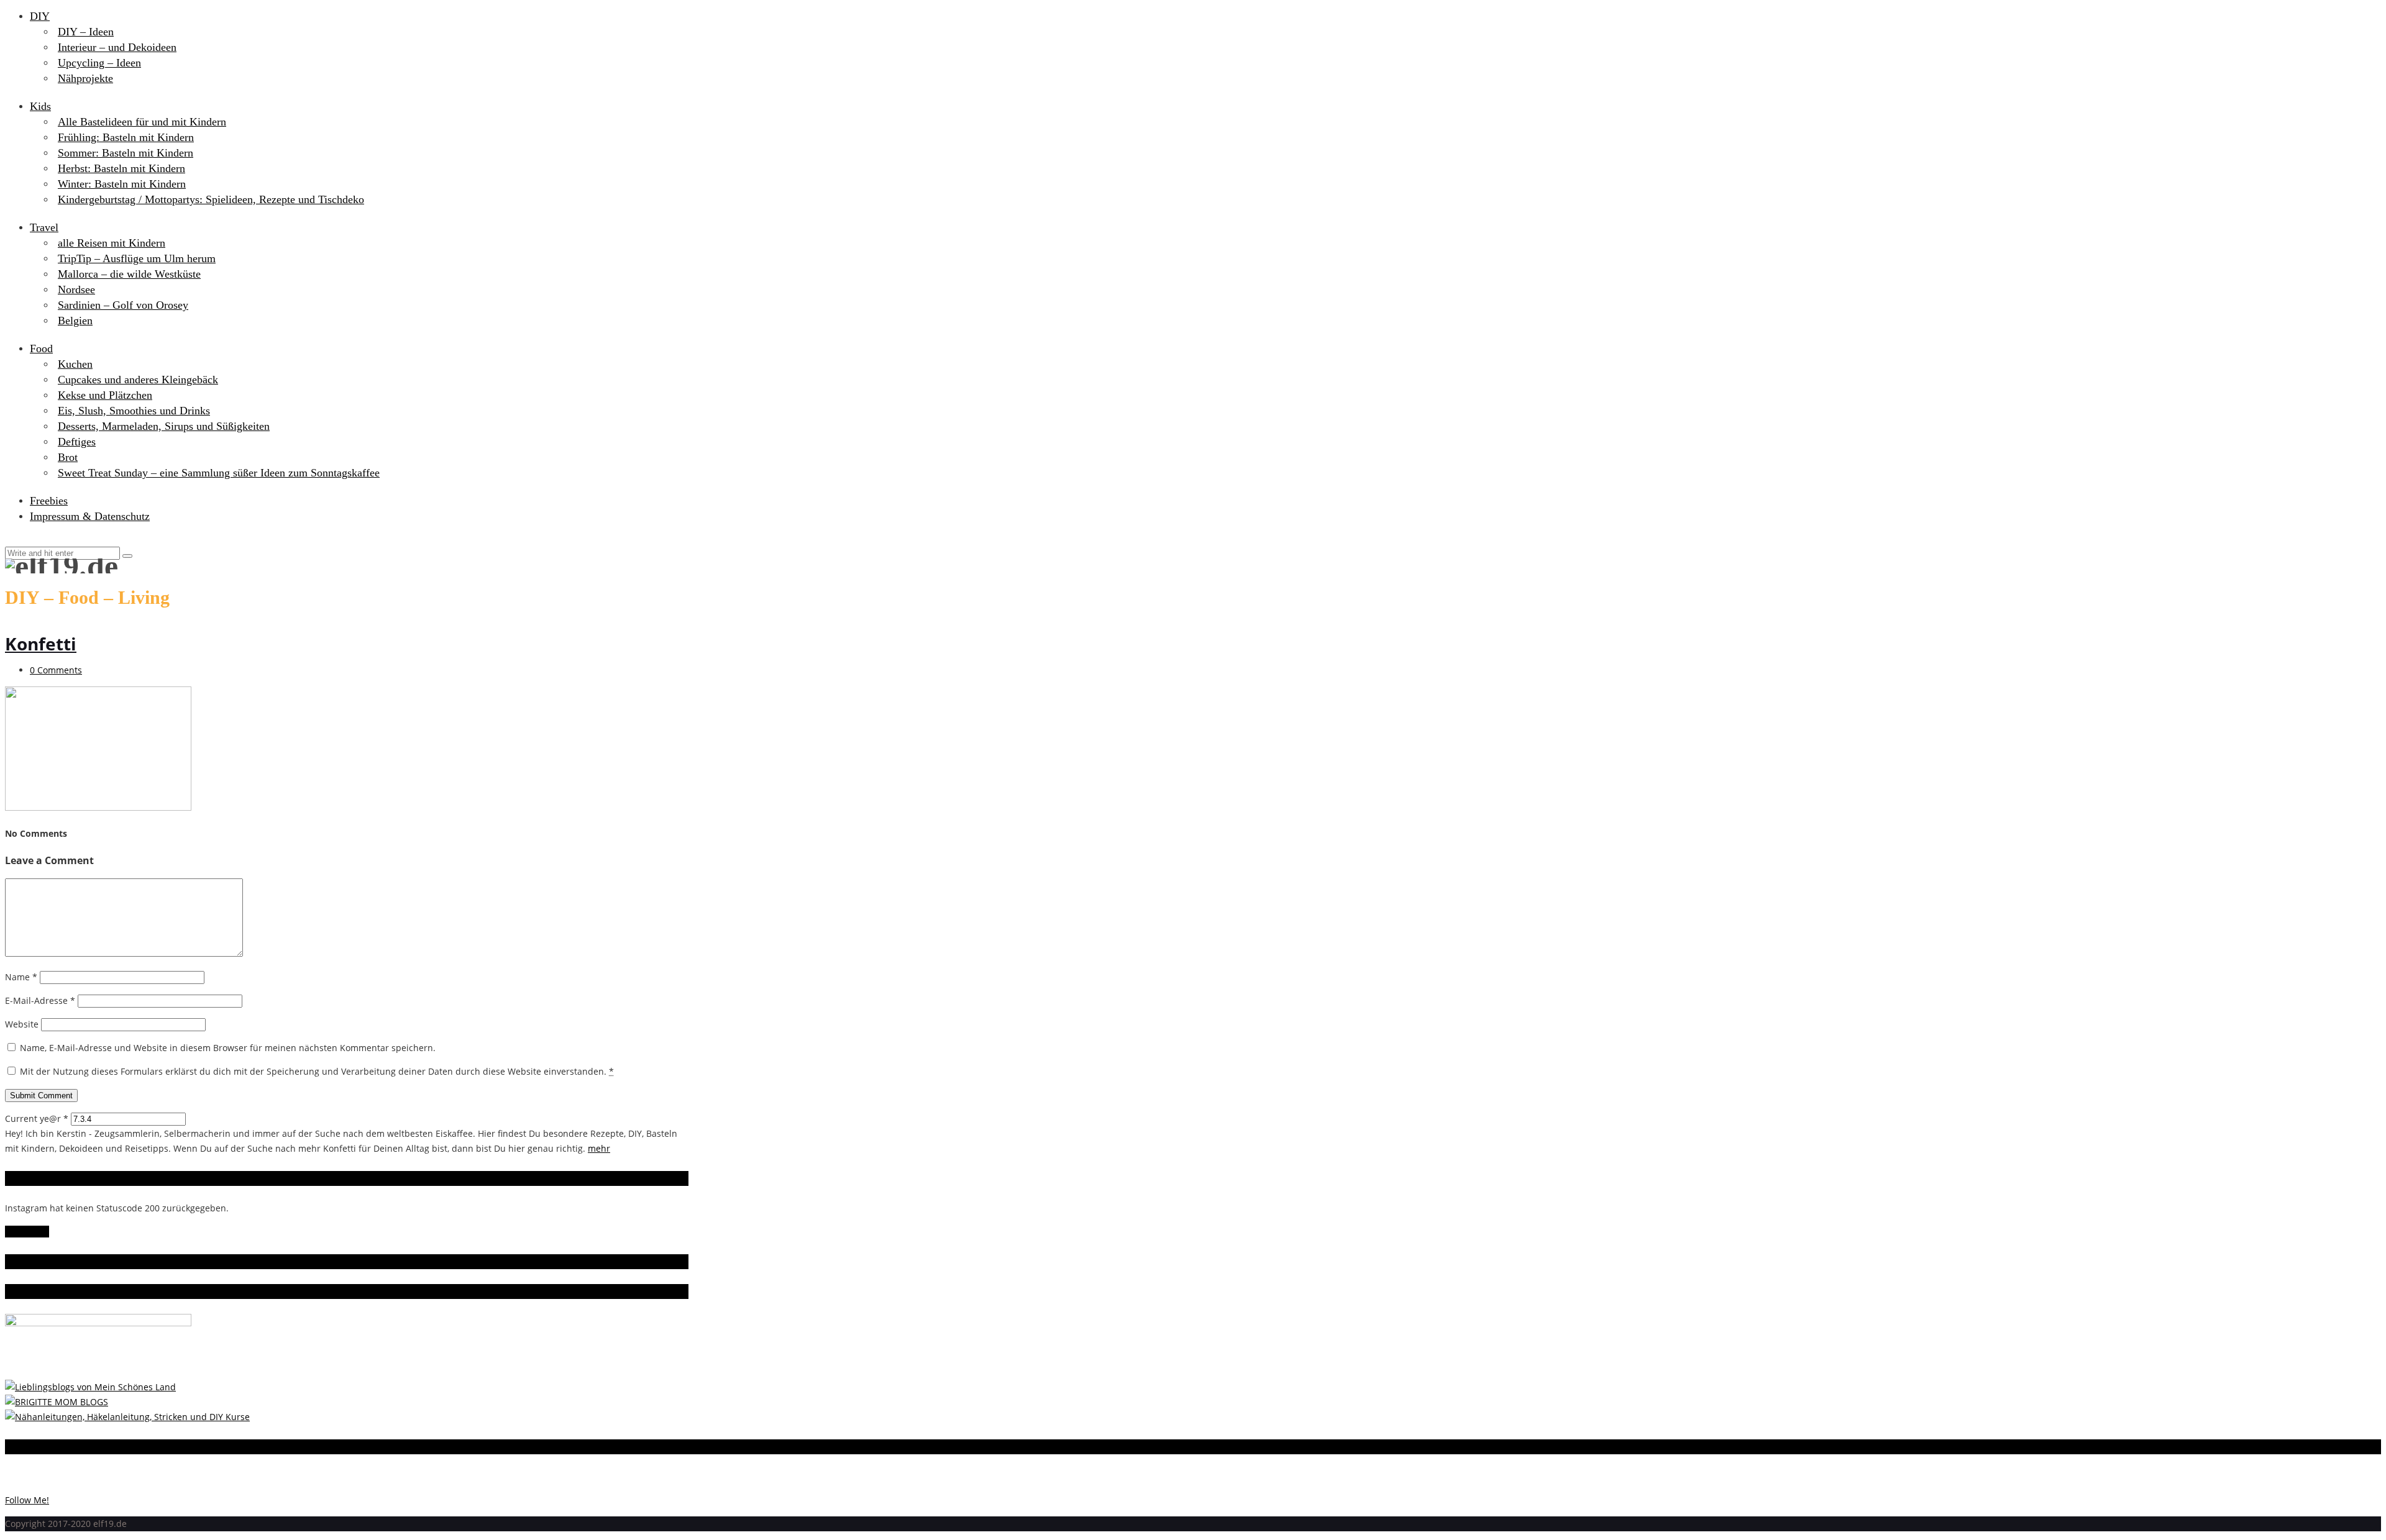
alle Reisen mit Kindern (112, 243)
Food (41, 349)
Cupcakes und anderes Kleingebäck (138, 380)
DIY (40, 16)
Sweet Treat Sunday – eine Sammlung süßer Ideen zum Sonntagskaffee (219, 473)
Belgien (75, 321)
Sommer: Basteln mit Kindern (126, 153)
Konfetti (41, 644)
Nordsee (76, 289)
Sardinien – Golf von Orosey (123, 305)
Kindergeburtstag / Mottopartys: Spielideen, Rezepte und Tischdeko (211, 199)
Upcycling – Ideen (99, 63)
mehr (599, 1148)
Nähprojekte (85, 78)
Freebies (49, 501)
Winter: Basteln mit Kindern (122, 184)
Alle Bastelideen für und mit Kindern (142, 122)
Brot (68, 457)
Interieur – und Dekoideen (117, 47)
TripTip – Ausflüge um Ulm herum (137, 258)
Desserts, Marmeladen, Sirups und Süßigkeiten (164, 426)
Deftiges (77, 442)
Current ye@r (37, 1119)
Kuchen (75, 364)
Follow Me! (27, 1232)
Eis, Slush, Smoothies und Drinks (134, 411)
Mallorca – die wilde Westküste (129, 274)
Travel (44, 227)
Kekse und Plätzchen (105, 395)
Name (21, 977)
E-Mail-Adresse (40, 1000)
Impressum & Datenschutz (90, 516)
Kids (40, 106)
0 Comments (56, 670)
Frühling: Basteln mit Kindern (126, 137)
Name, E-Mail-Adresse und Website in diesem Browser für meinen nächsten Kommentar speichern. (228, 1048)
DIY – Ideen (86, 32)
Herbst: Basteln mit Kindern (121, 168)
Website (22, 1024)
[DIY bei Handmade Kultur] (127, 1417)
